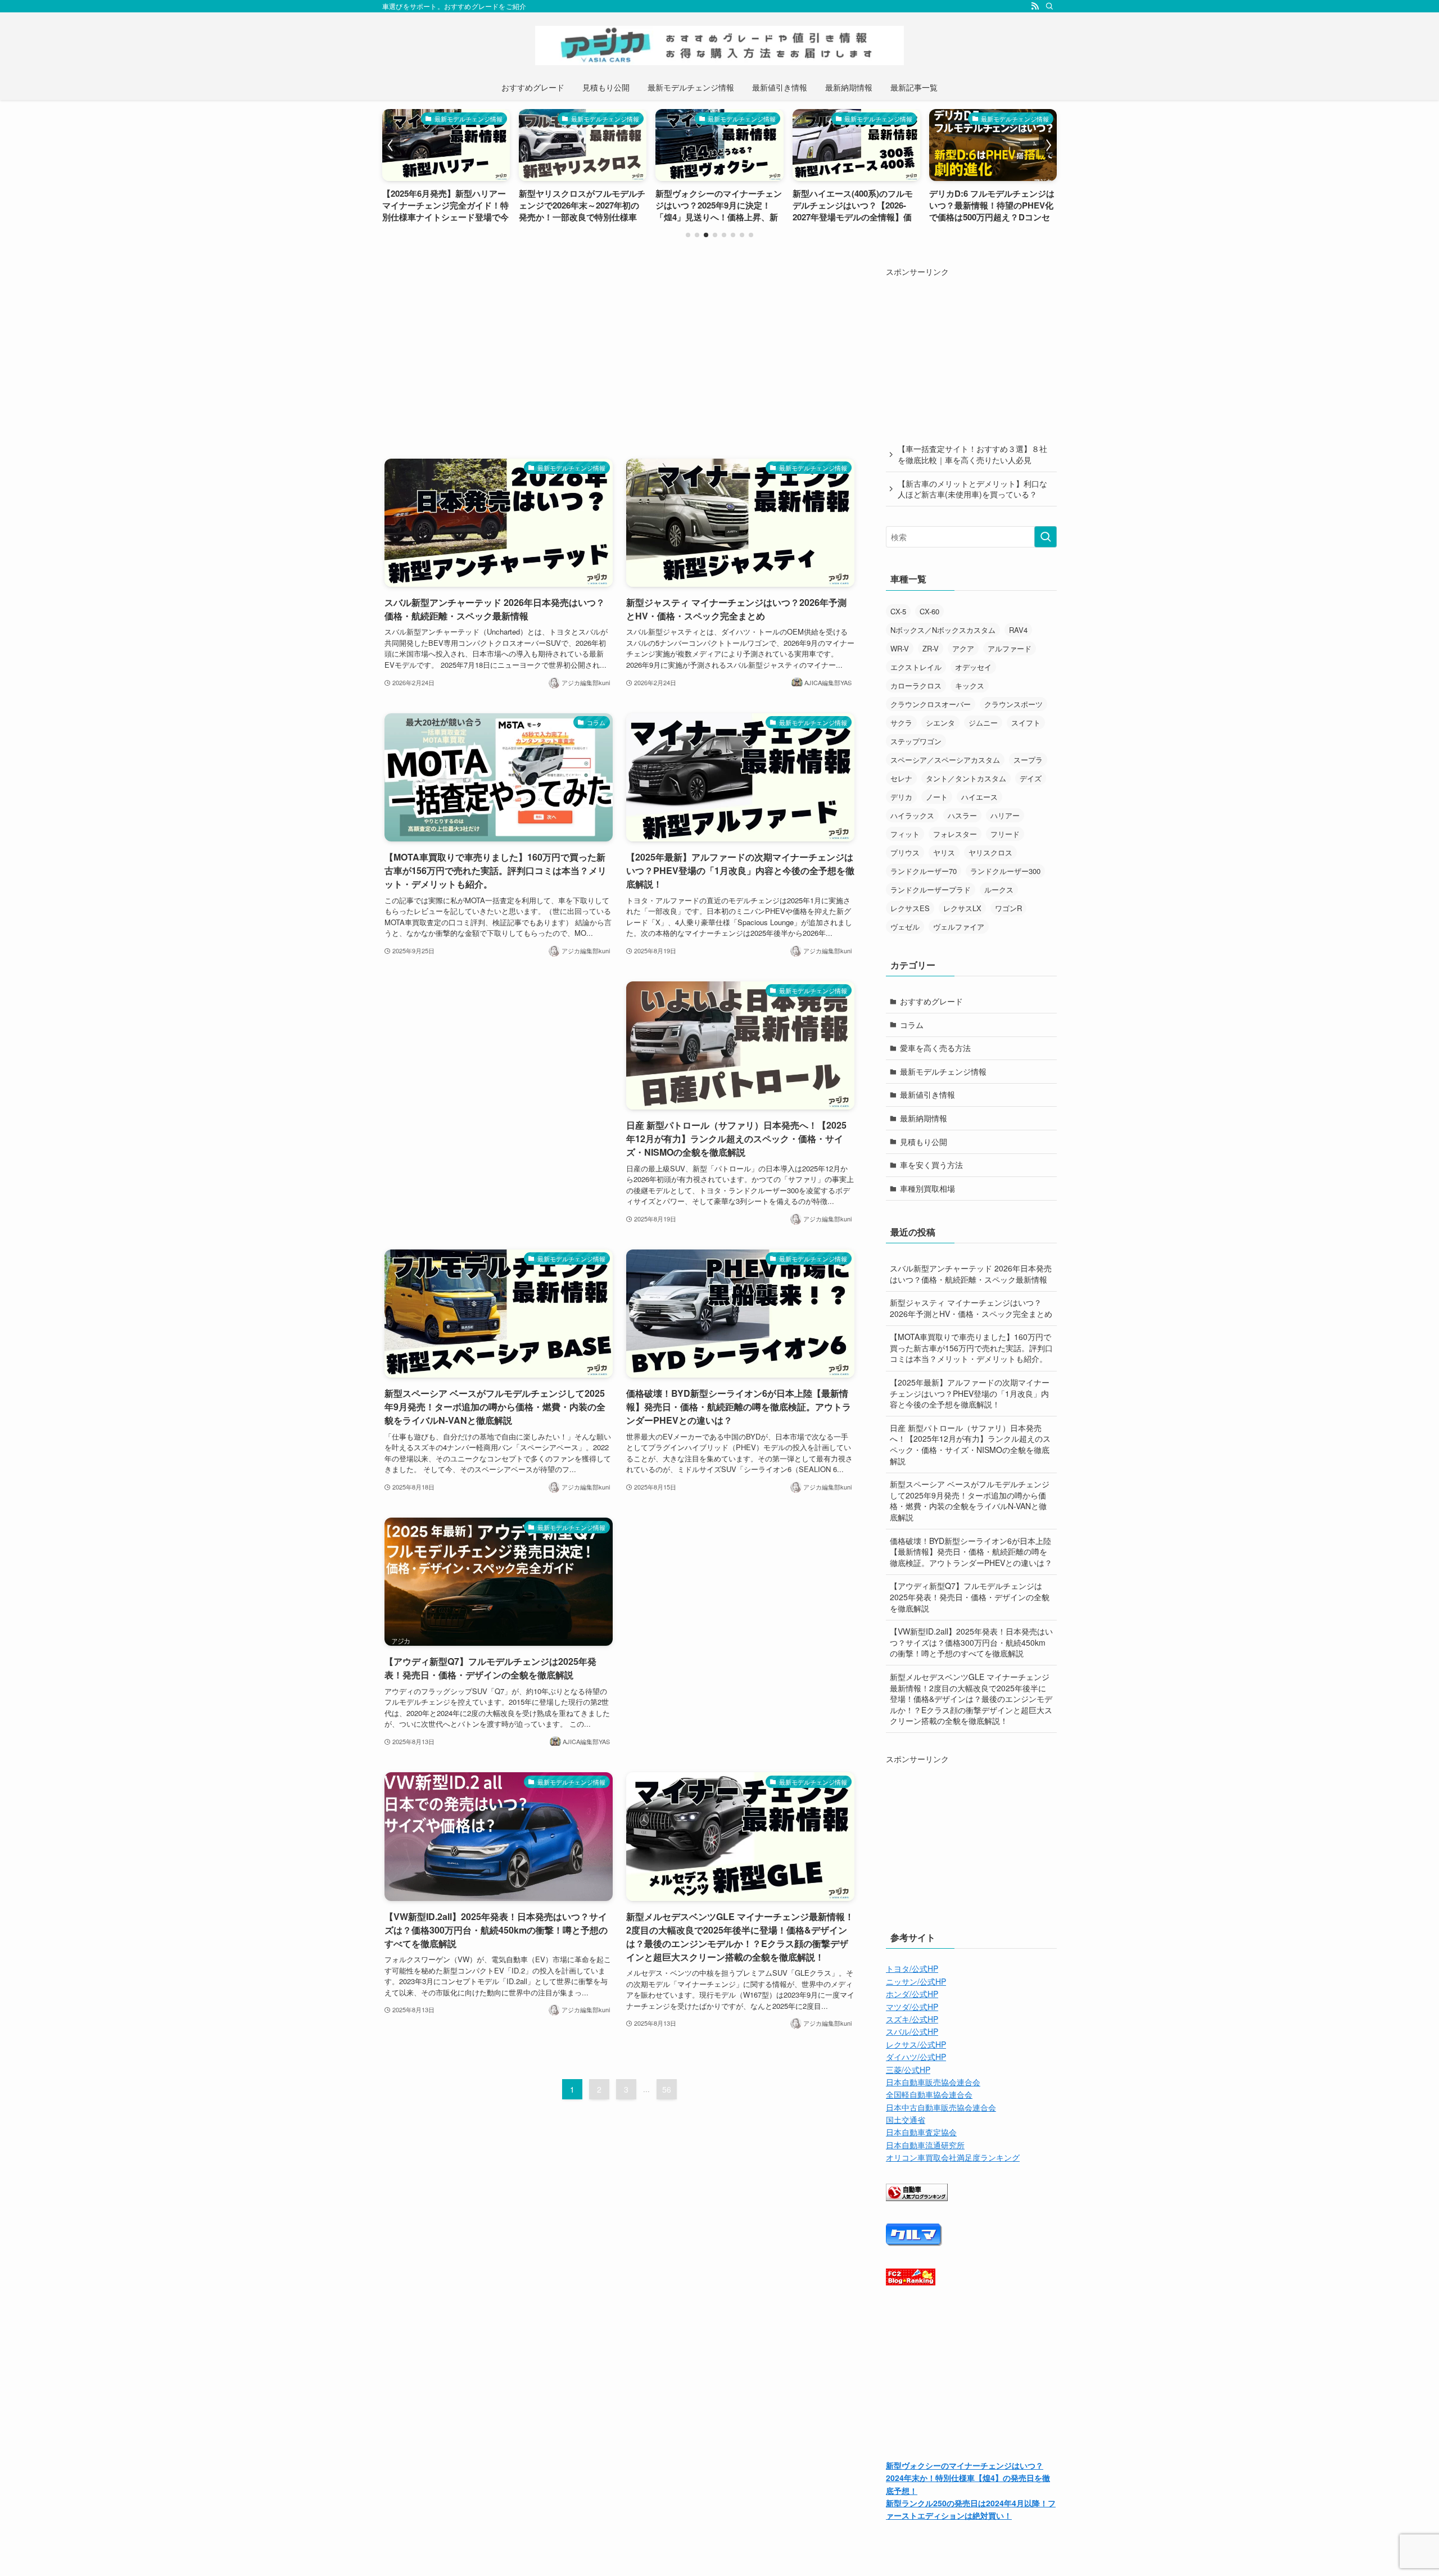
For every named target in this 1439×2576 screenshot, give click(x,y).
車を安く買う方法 (931, 1165)
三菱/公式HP (908, 2070)
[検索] (1049, 6)
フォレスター (955, 834)
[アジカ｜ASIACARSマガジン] (719, 46)
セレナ (901, 778)
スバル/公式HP (912, 2031)
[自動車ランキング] (917, 2198)
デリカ (901, 797)
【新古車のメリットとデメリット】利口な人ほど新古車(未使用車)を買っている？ (972, 489)
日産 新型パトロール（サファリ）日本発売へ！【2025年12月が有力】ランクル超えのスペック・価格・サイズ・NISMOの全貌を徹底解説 (970, 1444)
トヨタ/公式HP (912, 1968)
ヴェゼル (905, 927)
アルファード (1010, 648)
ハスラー (962, 815)
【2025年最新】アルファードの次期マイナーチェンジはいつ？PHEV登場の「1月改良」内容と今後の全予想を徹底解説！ (970, 1393)
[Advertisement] (619, 344)
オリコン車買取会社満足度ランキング (953, 2157)
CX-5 (898, 611)
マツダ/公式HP (912, 2007)
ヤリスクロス (990, 852)
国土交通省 (906, 2120)
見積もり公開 (924, 1142)
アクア (963, 648)
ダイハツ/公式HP (916, 2057)
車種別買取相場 (927, 1188)
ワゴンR (1008, 908)
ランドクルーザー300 (1005, 871)
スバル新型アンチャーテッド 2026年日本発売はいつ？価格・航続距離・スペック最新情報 (971, 1274)
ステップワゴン (916, 741)
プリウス (905, 852)
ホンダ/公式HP (912, 1994)
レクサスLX (962, 908)
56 (667, 2089)
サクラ (901, 723)
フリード (1005, 834)
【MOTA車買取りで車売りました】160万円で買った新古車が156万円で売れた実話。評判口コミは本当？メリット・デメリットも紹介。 (971, 1348)
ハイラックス (912, 815)
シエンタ (940, 723)
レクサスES (910, 908)
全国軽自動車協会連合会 (929, 2094)
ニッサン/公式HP (916, 1981)
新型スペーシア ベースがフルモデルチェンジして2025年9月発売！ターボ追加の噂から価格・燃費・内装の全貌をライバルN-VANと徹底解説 (970, 1500)
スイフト (1026, 723)
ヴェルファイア (959, 927)
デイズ (1031, 778)
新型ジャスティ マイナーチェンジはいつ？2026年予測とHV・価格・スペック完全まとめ (971, 1308)
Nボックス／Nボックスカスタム (943, 630)
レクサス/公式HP (916, 2044)
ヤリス (944, 852)
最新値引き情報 (927, 1094)
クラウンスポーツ (1013, 704)
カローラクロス (916, 685)
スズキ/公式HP (912, 2019)
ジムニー (983, 723)
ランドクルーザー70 (924, 871)
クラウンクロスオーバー (931, 704)
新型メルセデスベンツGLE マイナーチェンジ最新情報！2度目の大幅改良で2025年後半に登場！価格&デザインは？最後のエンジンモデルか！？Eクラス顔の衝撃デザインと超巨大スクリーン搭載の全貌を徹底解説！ (971, 1699)
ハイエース (979, 797)
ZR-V (931, 648)
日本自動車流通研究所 (925, 2145)
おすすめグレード (931, 1001)
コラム (912, 1025)
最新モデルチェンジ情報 (943, 1071)
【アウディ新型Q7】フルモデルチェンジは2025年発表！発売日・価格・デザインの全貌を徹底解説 (970, 1597)
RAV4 (1018, 630)
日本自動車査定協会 (921, 2132)
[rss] (1035, 6)
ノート (937, 797)
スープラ (1028, 760)
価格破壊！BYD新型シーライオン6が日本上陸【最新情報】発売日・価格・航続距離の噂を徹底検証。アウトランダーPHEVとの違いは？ (971, 1552)
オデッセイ (973, 667)
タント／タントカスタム (966, 778)
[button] (688, 235)
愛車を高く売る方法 (935, 1048)
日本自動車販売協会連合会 (933, 2082)
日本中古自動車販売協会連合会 (941, 2107)
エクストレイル (916, 667)
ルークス (999, 889)
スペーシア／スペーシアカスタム (945, 760)
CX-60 (929, 611)
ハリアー (1005, 815)
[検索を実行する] (1046, 537)
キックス (970, 685)
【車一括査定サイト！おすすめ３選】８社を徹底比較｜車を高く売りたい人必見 (972, 454)
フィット (905, 834)
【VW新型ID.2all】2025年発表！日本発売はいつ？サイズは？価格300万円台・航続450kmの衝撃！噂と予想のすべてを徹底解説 (971, 1642)
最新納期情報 (924, 1118)
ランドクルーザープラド (931, 889)
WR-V (900, 648)
